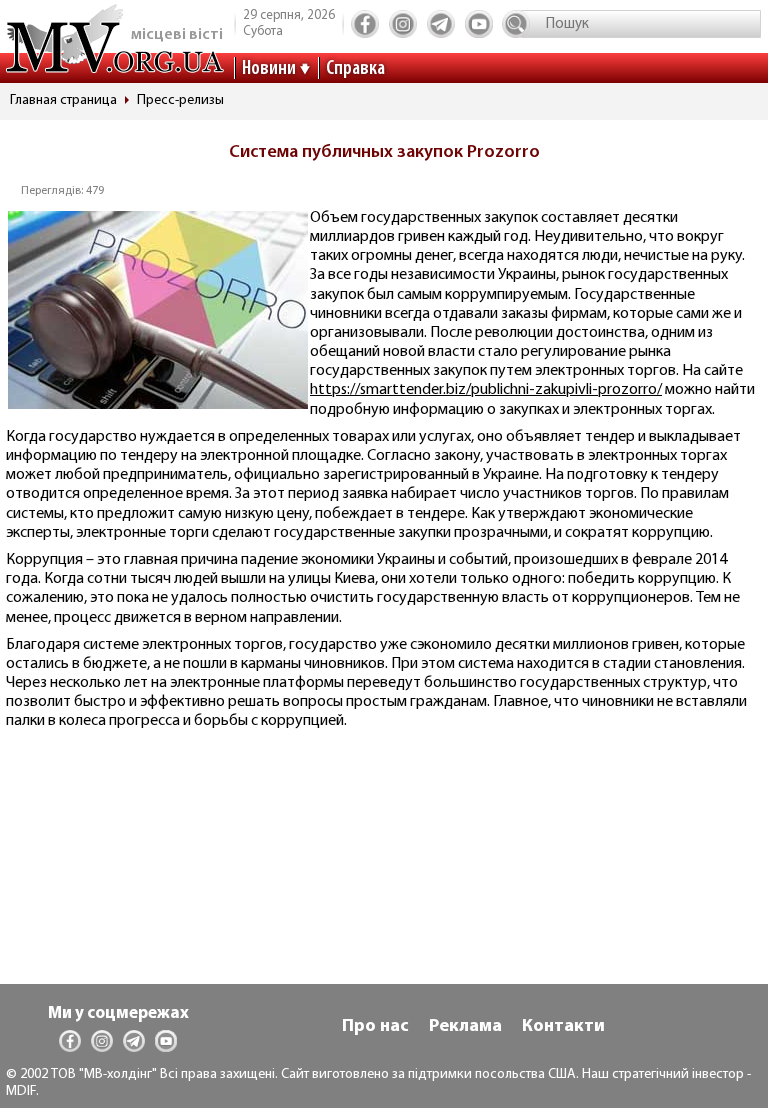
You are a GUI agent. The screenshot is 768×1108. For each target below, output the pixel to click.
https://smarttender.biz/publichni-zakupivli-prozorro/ (486, 390)
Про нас (375, 1027)
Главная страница (63, 100)
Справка (355, 69)
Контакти (563, 1027)
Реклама (465, 1027)
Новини (269, 69)
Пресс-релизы (180, 100)
